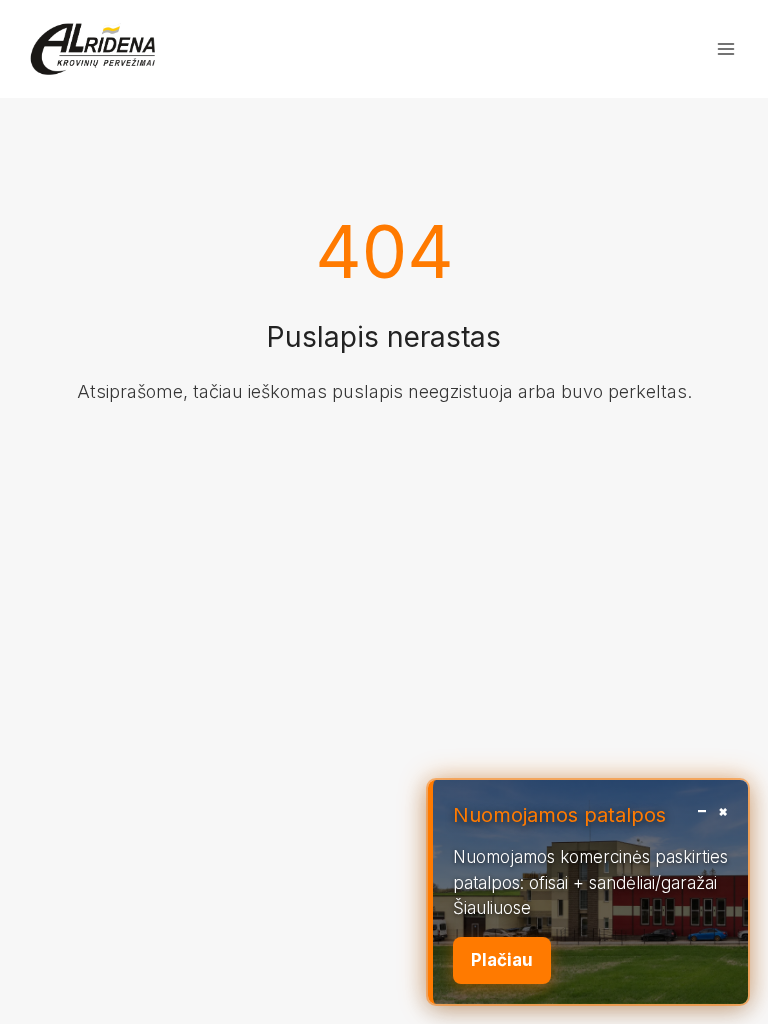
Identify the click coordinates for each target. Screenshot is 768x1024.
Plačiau (502, 960)
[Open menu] (725, 48)
